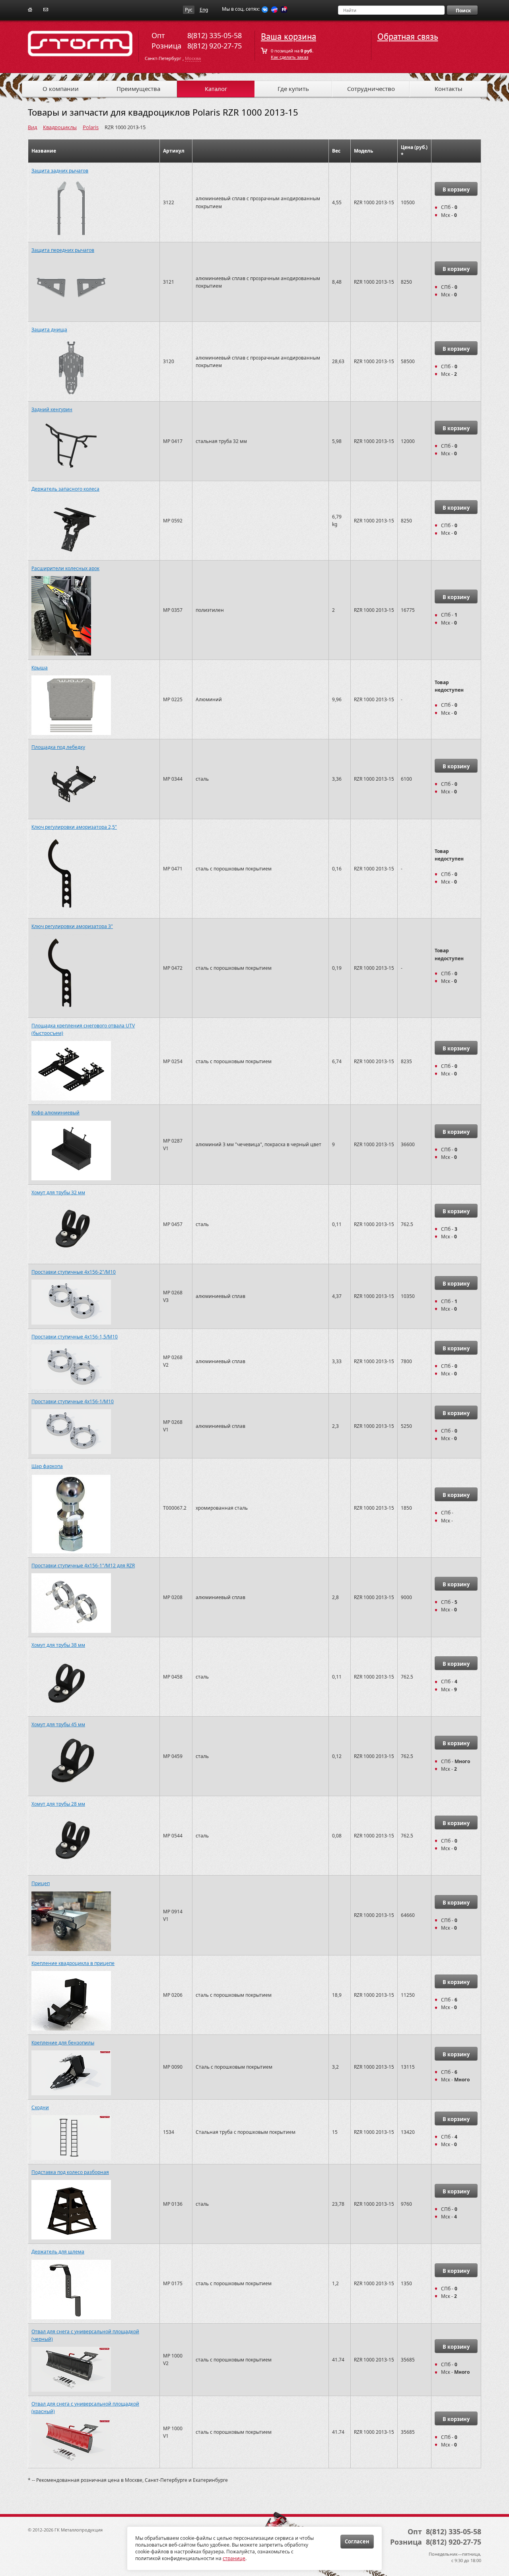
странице (234, 2558)
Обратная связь (408, 37)
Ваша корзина (288, 37)
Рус (189, 10)
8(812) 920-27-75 (215, 46)
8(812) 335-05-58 (215, 35)
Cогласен (357, 2541)
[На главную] (30, 9)
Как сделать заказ (289, 57)
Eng (204, 10)
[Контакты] (46, 9)
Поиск (463, 11)
